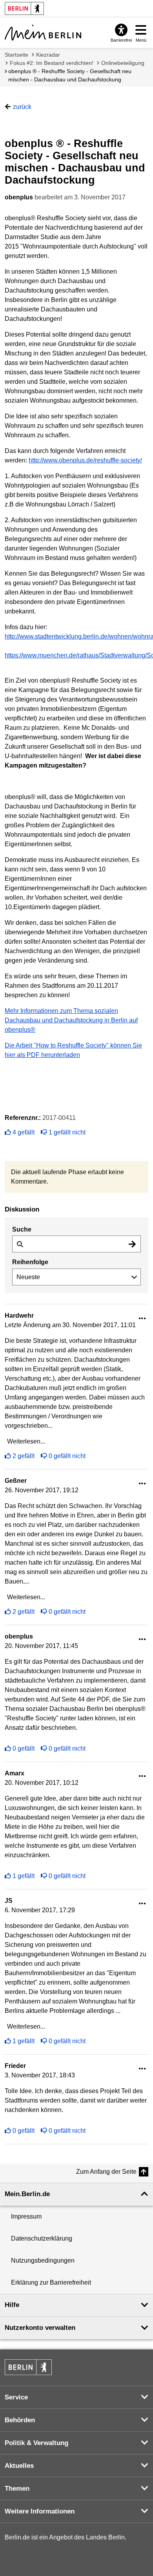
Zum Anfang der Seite (106, 2172)
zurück (22, 107)
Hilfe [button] (12, 2305)
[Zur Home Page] (43, 33)
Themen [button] (17, 2489)
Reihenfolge (30, 1262)
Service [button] (16, 2397)
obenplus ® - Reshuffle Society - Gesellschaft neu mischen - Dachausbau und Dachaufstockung (70, 75)
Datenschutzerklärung (42, 2238)
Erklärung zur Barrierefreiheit (51, 2282)
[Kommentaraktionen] (142, 1319)
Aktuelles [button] (19, 2466)
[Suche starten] (132, 1244)
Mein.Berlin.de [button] (27, 2194)
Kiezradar (48, 55)
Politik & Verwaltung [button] (36, 2443)
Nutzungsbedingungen (43, 2260)
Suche (22, 1229)
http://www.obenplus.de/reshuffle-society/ (85, 460)
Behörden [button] (20, 2420)
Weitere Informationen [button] (40, 2511)
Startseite (16, 55)
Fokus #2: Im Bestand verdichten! (52, 63)
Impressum (26, 2216)
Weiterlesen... (26, 1441)
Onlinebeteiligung (123, 63)
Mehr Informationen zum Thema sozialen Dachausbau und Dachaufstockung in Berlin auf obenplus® (71, 1020)
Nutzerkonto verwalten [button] (40, 2328)
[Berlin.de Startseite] (28, 2367)
